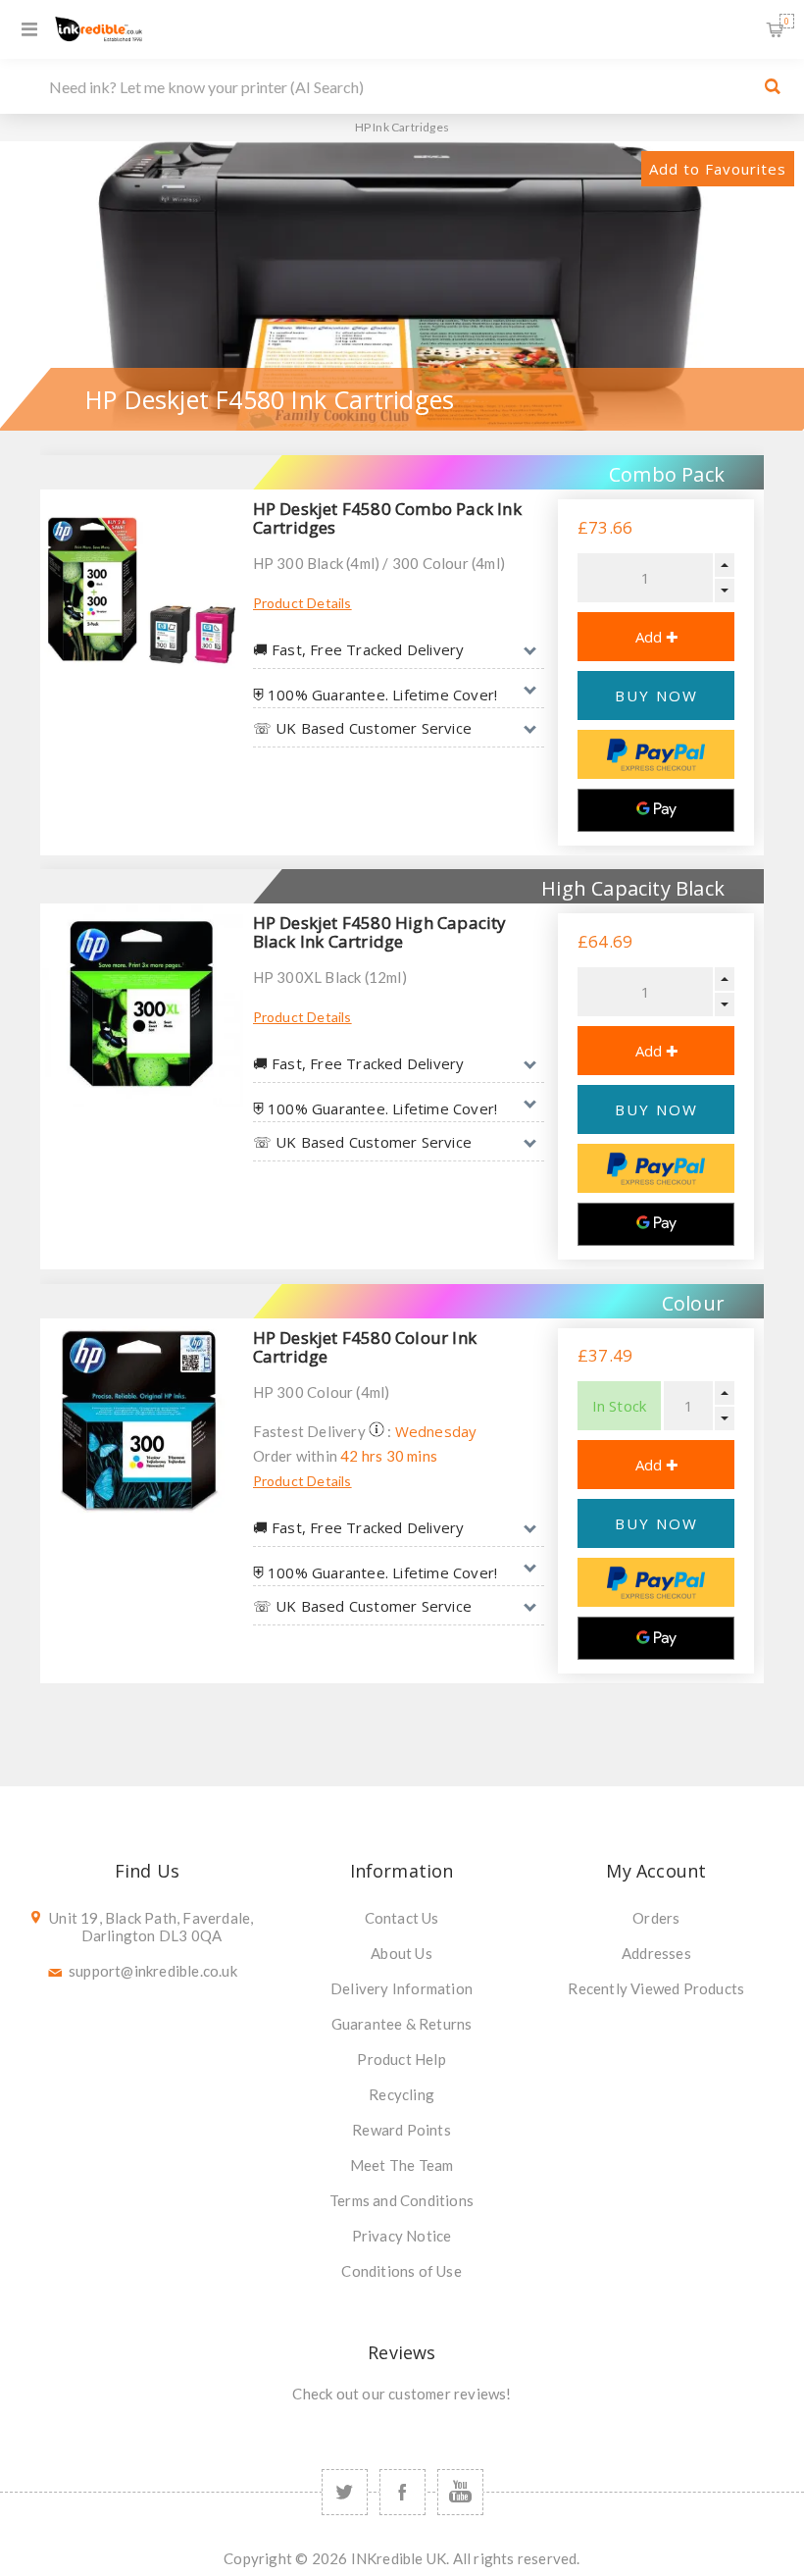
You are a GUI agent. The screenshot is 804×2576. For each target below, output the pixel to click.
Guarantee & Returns (402, 2024)
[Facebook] (402, 2492)
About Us (402, 1953)
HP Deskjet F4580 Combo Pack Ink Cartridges (387, 518)
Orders (656, 1918)
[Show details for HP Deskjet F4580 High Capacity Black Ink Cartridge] (142, 1005)
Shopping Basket (787, 21)
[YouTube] (460, 2492)
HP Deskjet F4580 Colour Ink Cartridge (365, 1347)
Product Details (302, 603)
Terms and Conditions (402, 2200)
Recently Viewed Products (656, 1988)
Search (773, 86)
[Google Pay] (656, 810)
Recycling (402, 2094)
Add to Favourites (718, 169)
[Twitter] (345, 2492)
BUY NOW (656, 696)
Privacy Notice (402, 2236)
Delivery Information (402, 1988)
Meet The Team (402, 2165)
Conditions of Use (401, 2271)
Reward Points (402, 2130)
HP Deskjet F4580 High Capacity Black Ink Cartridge (380, 932)
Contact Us (402, 1918)
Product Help (401, 2059)
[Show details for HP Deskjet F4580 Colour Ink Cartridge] (142, 1420)
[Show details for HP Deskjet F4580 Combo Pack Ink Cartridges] (142, 591)
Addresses (656, 1953)
